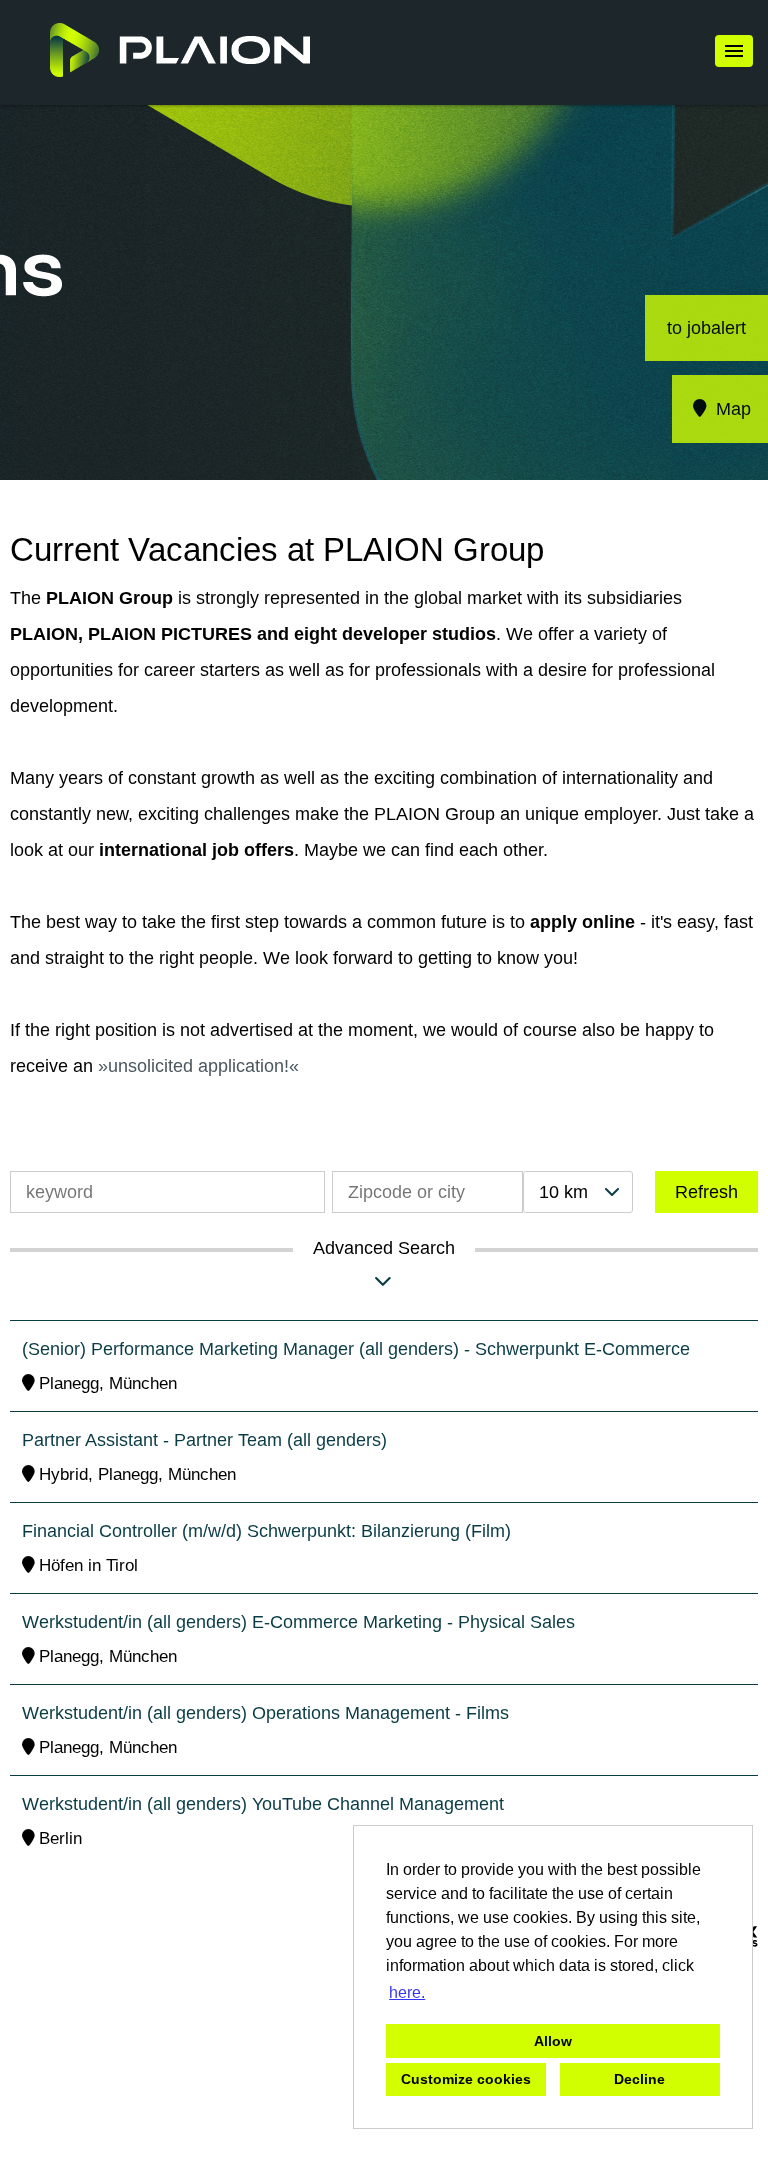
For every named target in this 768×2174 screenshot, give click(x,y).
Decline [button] (639, 2079)
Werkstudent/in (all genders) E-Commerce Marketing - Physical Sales (298, 1622)
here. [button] (407, 1992)
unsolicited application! (198, 1066)
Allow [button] (553, 2041)
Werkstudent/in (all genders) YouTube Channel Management (263, 1804)
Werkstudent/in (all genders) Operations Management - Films (265, 1713)
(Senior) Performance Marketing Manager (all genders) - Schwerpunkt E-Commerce (356, 1349)
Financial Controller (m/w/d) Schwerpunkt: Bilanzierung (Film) (266, 1531)
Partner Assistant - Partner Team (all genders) (204, 1440)
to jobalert (706, 328)
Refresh (706, 1192)
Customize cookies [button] (466, 2079)
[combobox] (578, 1192)
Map (731, 409)
